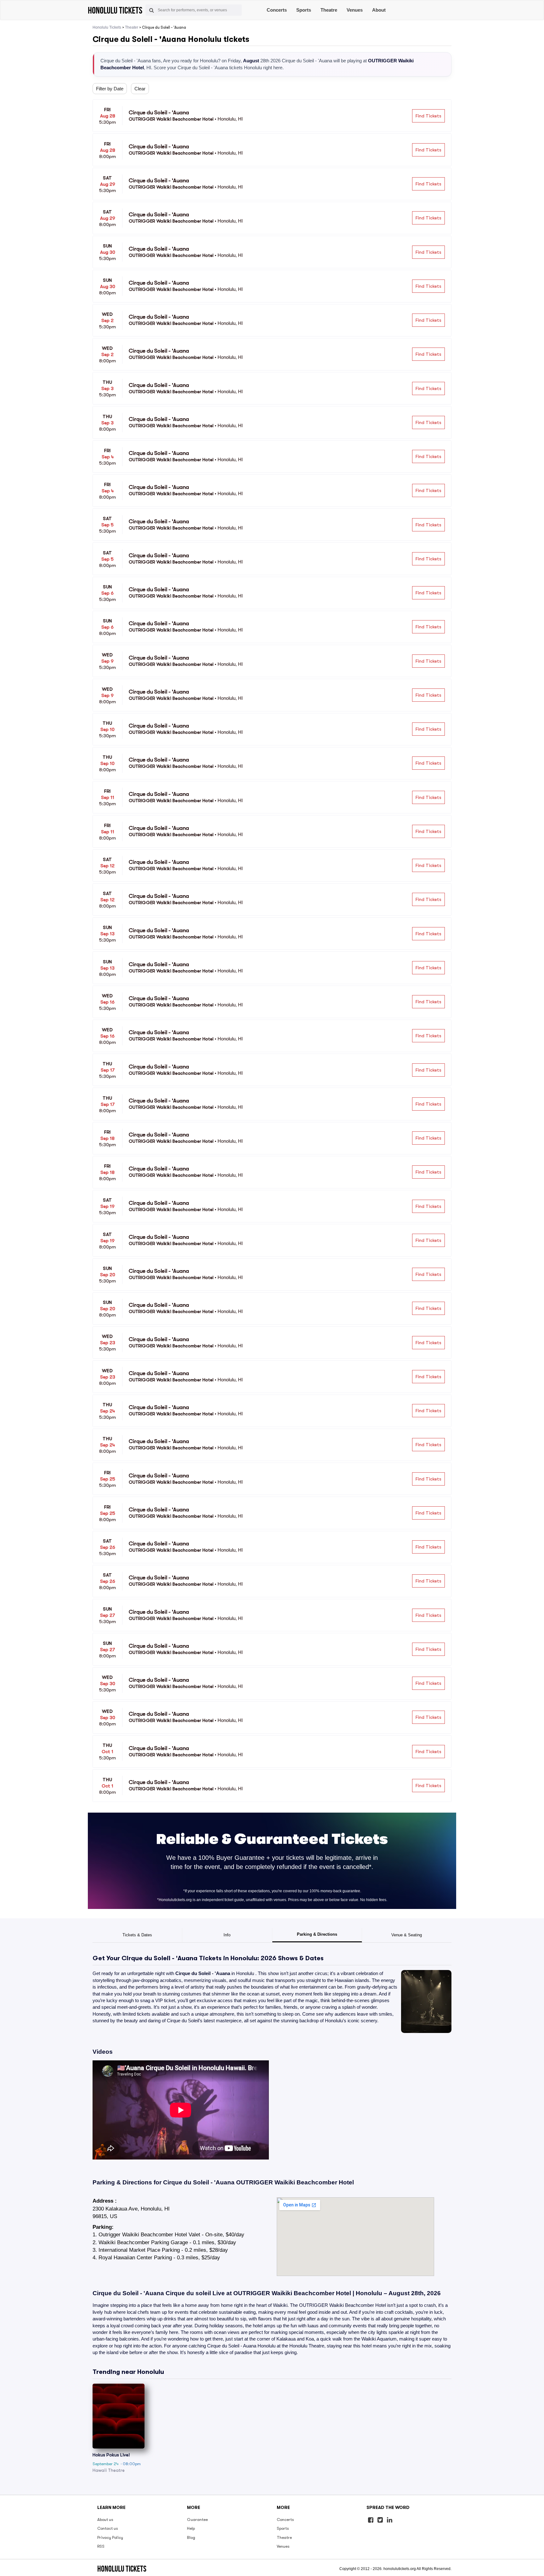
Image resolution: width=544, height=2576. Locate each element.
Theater (132, 27)
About (379, 10)
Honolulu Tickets (107, 27)
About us (105, 2519)
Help (191, 2528)
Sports (304, 10)
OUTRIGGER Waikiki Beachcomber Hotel (295, 2182)
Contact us (108, 2528)
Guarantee (197, 2519)
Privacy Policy (110, 2537)
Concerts (277, 10)
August (251, 61)
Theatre (329, 10)
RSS (101, 2546)
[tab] (137, 1935)
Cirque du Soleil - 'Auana (203, 1973)
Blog (191, 2537)
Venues (355, 10)
